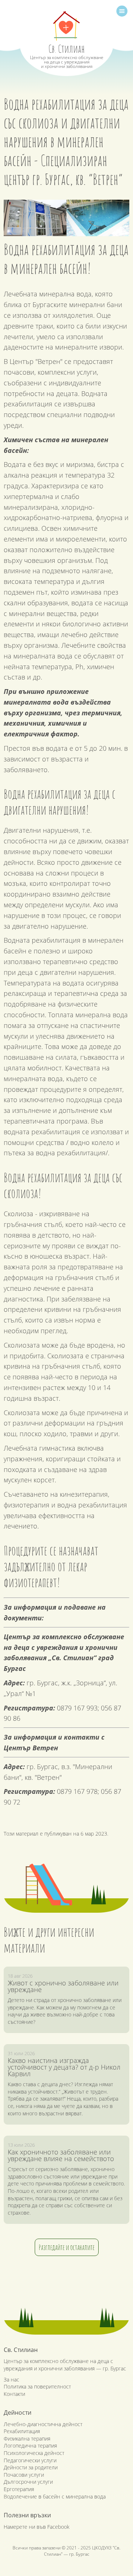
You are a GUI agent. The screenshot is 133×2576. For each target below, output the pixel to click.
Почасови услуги (24, 2475)
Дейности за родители (31, 2467)
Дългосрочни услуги (28, 2482)
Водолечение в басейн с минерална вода (55, 2496)
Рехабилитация (22, 2431)
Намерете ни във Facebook (37, 2527)
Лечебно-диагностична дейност (43, 2424)
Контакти (14, 2394)
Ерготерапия (19, 2489)
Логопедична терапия (30, 2446)
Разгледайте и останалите (67, 2247)
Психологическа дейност (34, 2453)
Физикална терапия (27, 2439)
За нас (11, 2379)
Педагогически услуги (30, 2460)
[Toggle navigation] (122, 11)
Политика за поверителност (37, 2386)
